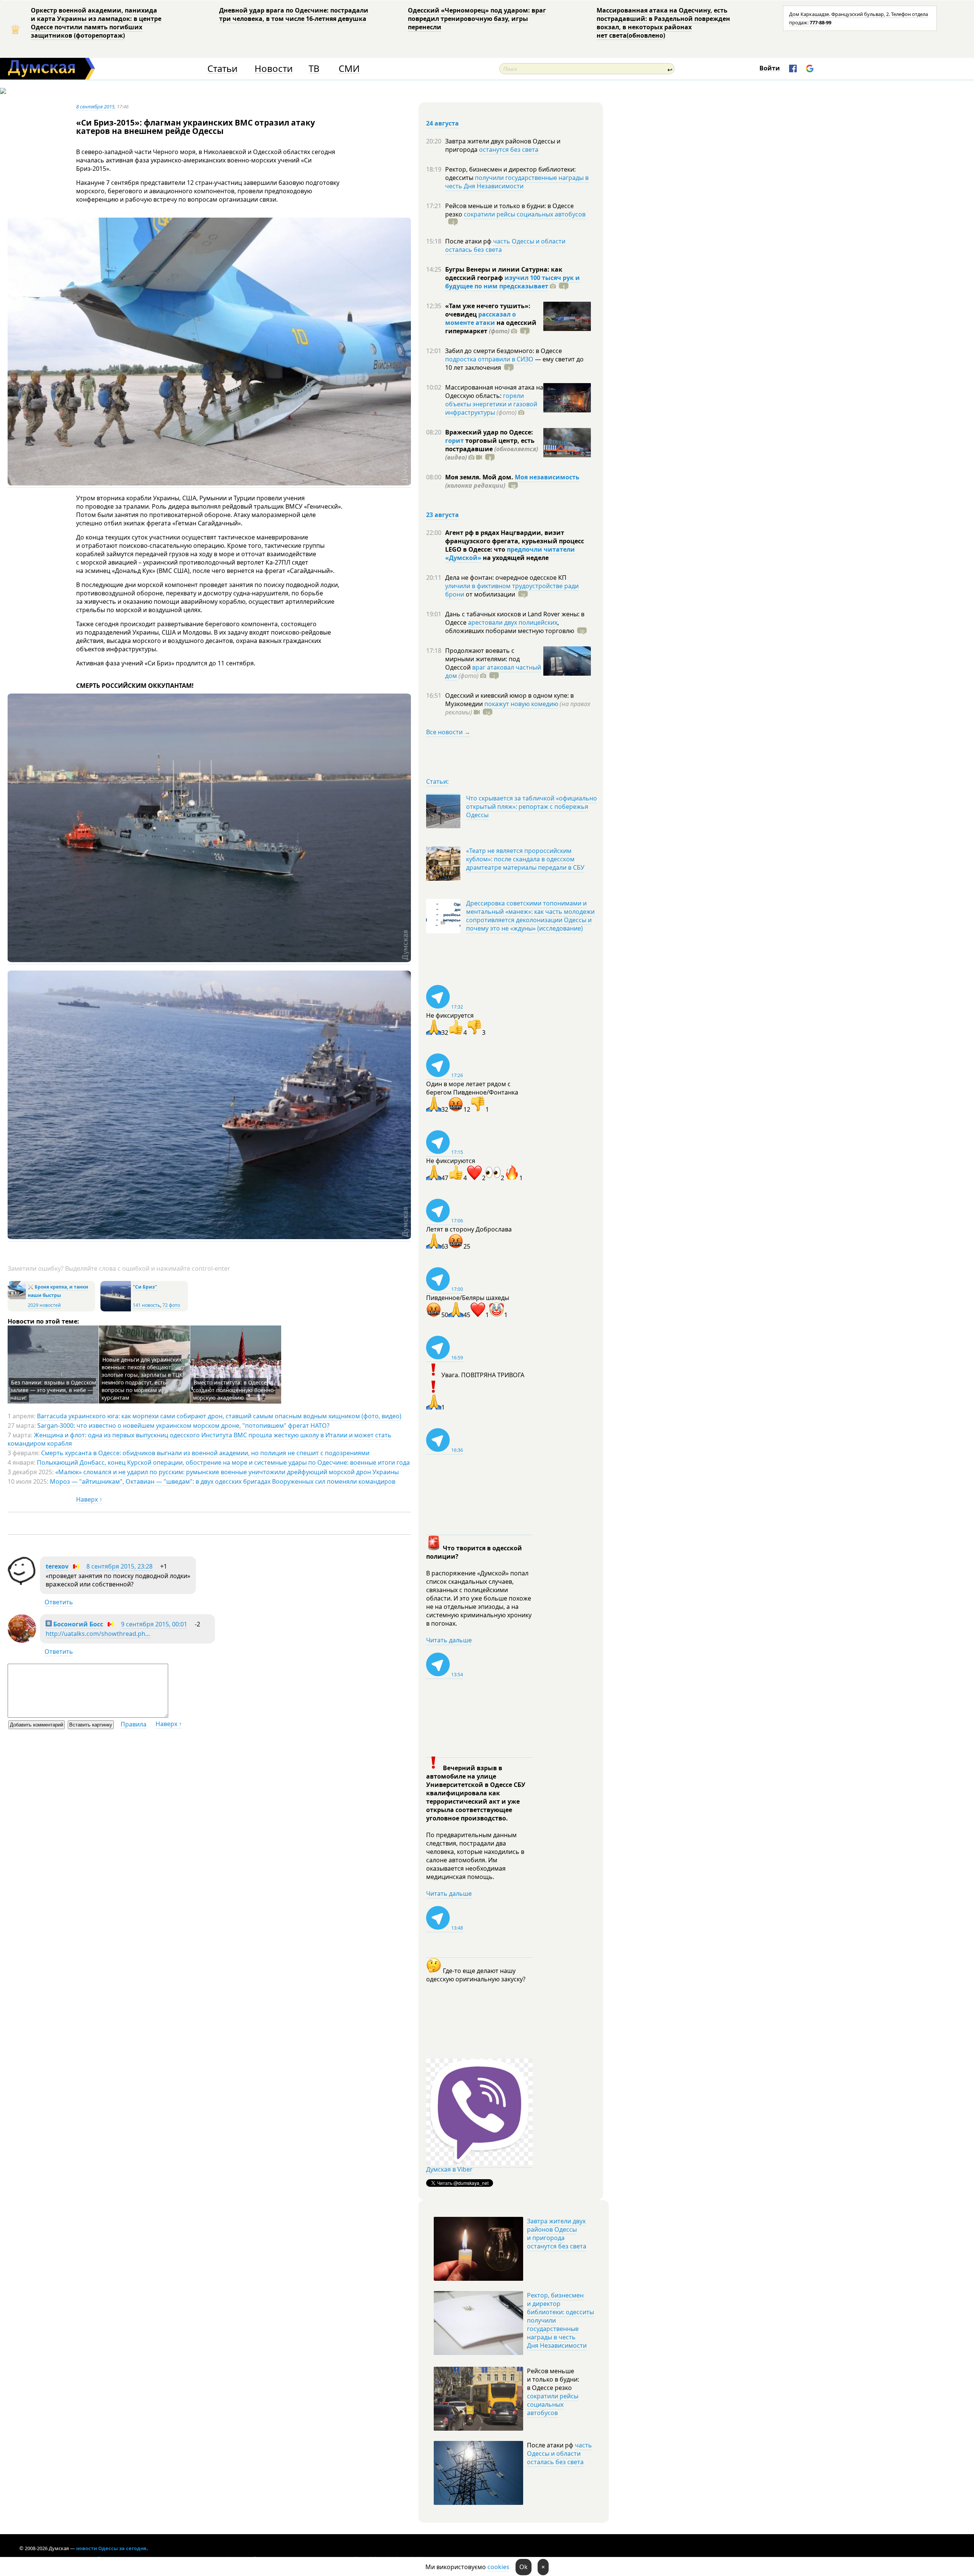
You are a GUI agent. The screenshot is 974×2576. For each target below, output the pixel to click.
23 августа (442, 515)
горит (454, 441)
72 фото (171, 1305)
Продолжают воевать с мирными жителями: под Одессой (482, 659)
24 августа (442, 123)
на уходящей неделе (515, 558)
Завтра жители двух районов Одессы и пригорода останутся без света (557, 2234)
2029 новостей (44, 1305)
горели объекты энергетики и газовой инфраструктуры (491, 404)
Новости (274, 69)
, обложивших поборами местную (510, 627)
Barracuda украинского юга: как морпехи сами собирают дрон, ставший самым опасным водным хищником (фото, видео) (219, 1416)
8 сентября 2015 (95, 107)
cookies (498, 2567)
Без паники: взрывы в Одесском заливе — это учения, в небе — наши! (53, 1390)
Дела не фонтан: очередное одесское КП (506, 578)
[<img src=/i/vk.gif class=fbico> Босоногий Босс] (22, 1640)
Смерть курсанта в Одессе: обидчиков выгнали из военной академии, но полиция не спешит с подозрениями (205, 1453)
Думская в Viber (449, 2169)
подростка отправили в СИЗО (489, 359)
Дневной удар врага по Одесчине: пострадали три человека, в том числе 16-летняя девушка (294, 14)
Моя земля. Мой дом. (480, 477)
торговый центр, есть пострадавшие (492, 449)
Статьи (222, 69)
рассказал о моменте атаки (481, 318)
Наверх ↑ (89, 1499)
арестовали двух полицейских (513, 622)
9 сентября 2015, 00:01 (154, 1624)
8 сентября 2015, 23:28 (119, 1566)
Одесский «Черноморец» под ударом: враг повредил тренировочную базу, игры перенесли (477, 19)
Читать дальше (449, 1640)
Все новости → (448, 732)
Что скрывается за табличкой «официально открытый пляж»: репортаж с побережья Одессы (532, 807)
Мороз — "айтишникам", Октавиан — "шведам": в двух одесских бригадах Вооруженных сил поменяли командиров (223, 1481)
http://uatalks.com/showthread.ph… (98, 1634)
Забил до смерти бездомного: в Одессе (504, 351)
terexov (57, 1566)
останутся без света (509, 150)
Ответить (59, 1602)
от (490, 594)
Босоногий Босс (77, 1624)
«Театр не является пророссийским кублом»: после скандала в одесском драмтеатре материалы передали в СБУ (525, 859)
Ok (524, 2567)
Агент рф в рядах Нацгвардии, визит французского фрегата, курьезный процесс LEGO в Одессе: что (515, 541)
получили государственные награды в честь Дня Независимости (517, 182)
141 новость (146, 1305)
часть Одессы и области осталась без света (505, 245)
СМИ (349, 69)
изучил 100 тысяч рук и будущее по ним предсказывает (512, 282)
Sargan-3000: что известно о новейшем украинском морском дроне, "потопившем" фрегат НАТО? (183, 1426)
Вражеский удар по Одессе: (489, 432)
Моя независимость (547, 477)
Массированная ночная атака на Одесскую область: (494, 391)
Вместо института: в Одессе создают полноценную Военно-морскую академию (234, 1390)
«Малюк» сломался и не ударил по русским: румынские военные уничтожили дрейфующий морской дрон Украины (227, 1472)
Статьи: (437, 781)
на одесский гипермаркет (491, 327)
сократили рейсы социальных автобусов (525, 214)
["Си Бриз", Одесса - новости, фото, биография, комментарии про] (116, 1310)
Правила (134, 1724)
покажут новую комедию (521, 704)
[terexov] (22, 1583)
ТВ (314, 69)
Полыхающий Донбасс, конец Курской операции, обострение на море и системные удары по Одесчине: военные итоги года (223, 1462)
